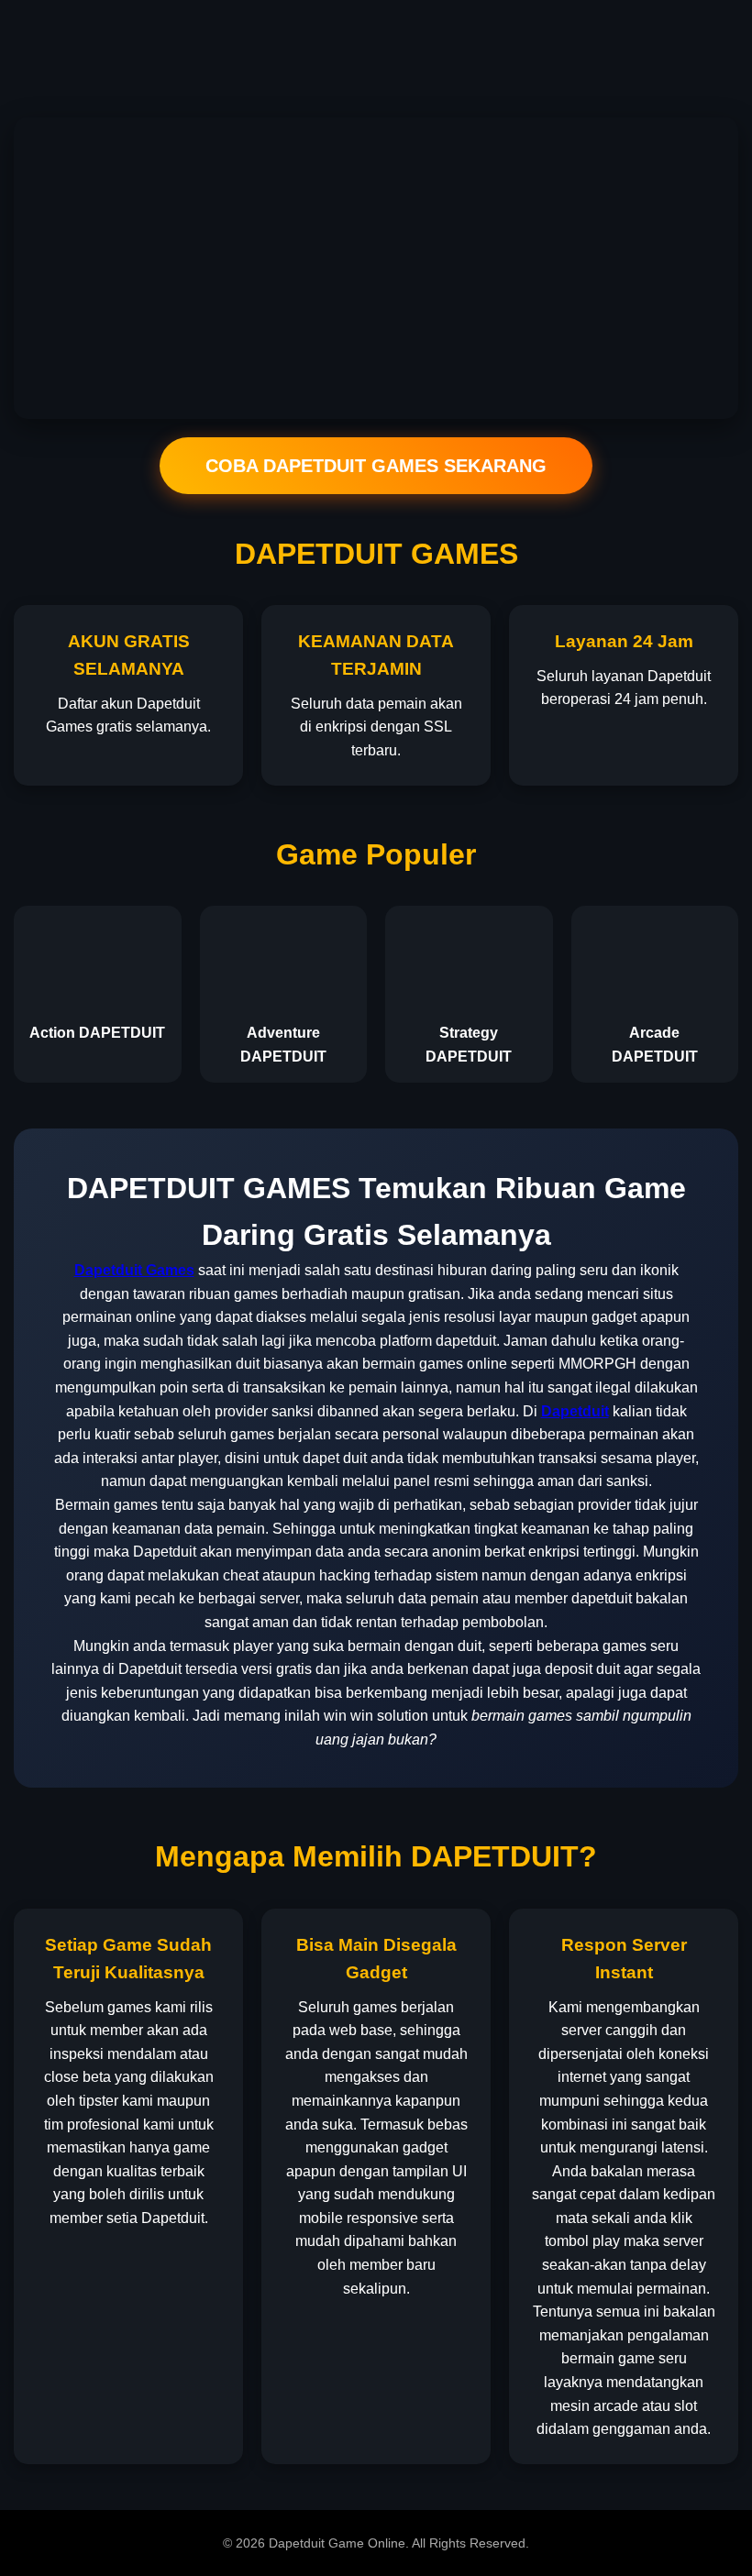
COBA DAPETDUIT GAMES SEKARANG (376, 466)
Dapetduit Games (134, 1270)
